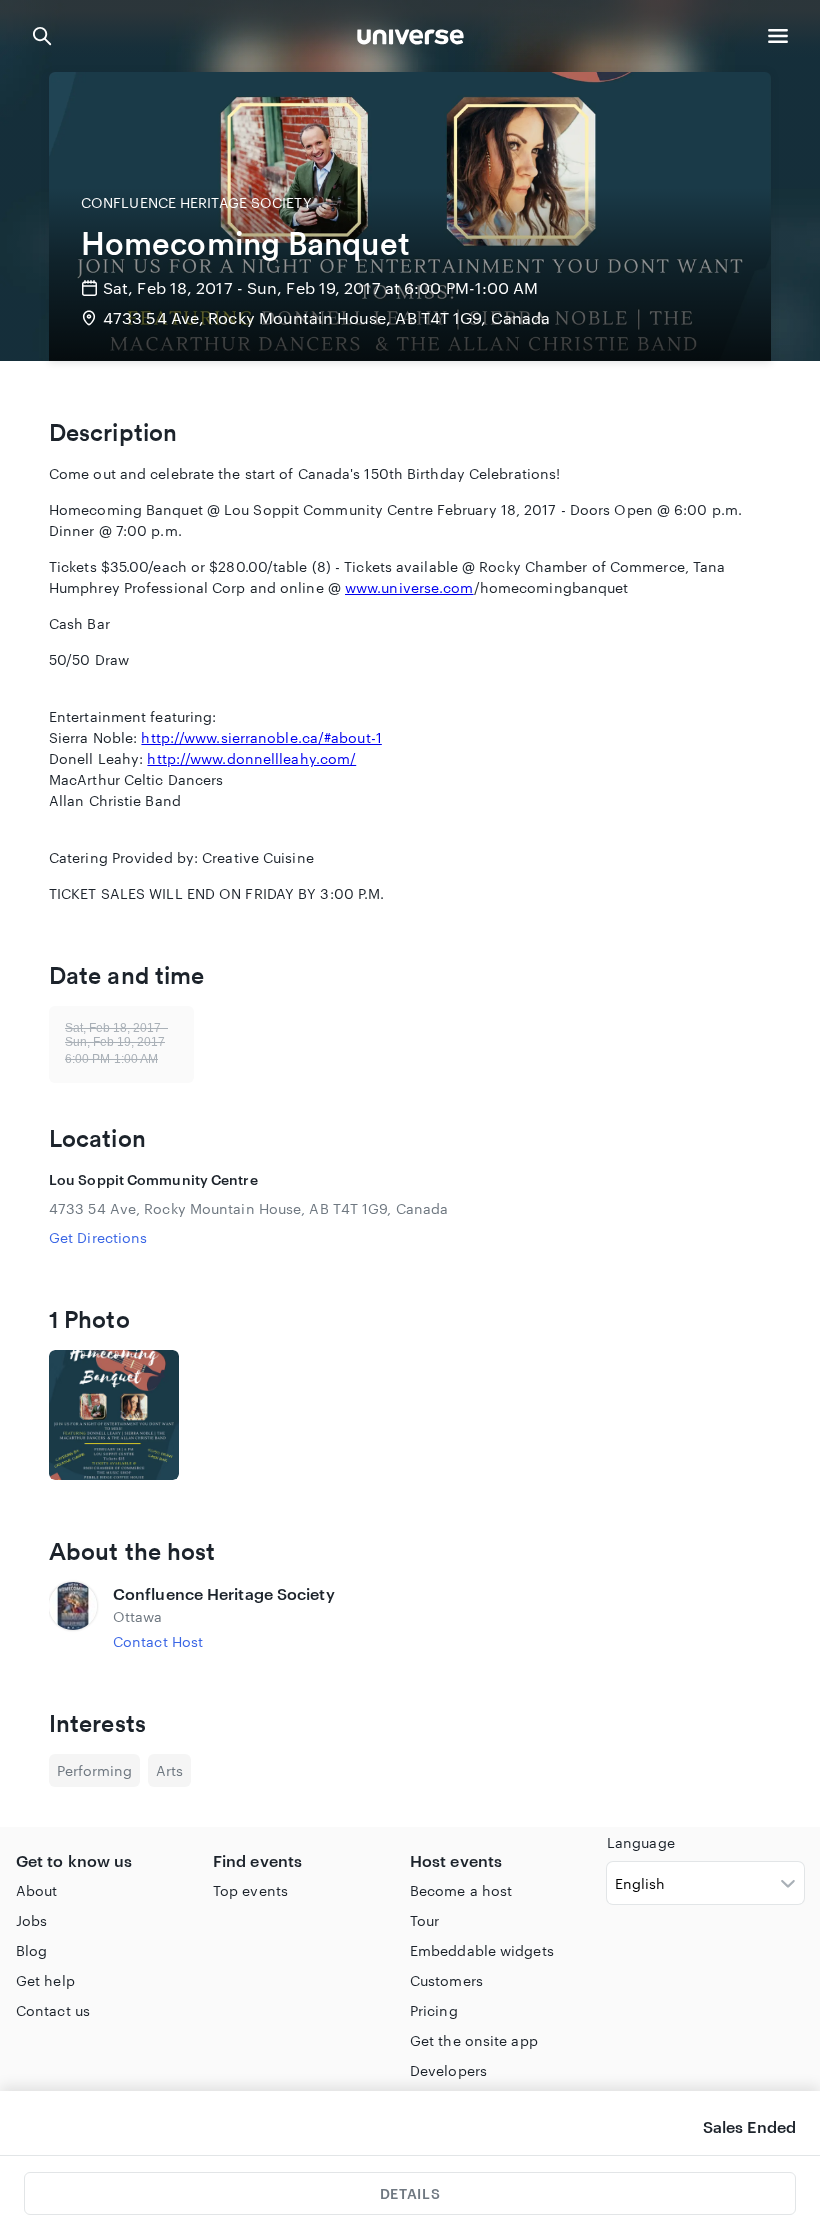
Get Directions (98, 1237)
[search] (42, 36)
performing (94, 1770)
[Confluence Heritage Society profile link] (73, 1617)
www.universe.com (409, 587)
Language (641, 1842)
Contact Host (158, 1641)
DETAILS (410, 2193)
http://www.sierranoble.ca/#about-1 (261, 737)
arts (169, 1770)
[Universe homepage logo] (410, 39)
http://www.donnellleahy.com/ (251, 758)
